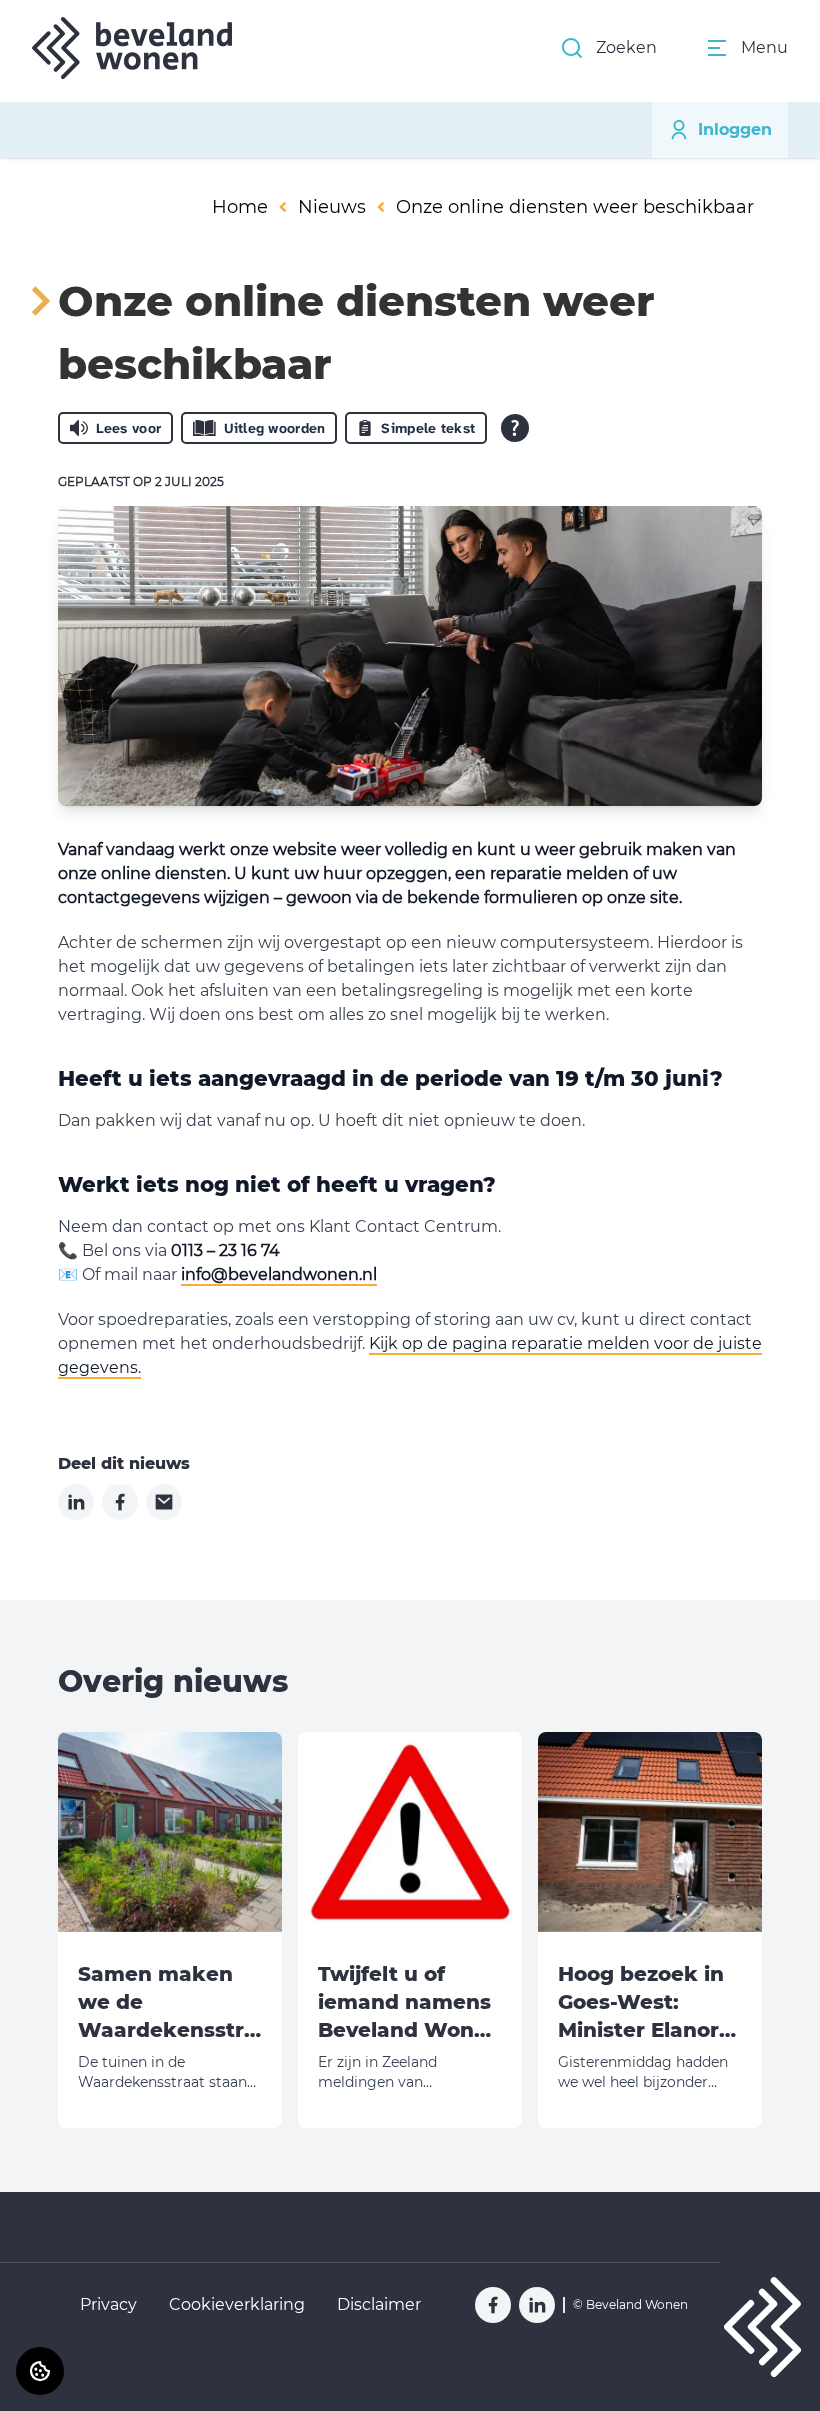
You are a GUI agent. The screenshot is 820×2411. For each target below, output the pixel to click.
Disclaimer (379, 2304)
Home (240, 207)
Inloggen (735, 129)
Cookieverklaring (237, 2304)
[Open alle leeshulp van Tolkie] (515, 428)
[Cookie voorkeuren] (40, 2371)
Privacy (108, 2304)
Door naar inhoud (86, 27)
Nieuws (332, 207)
